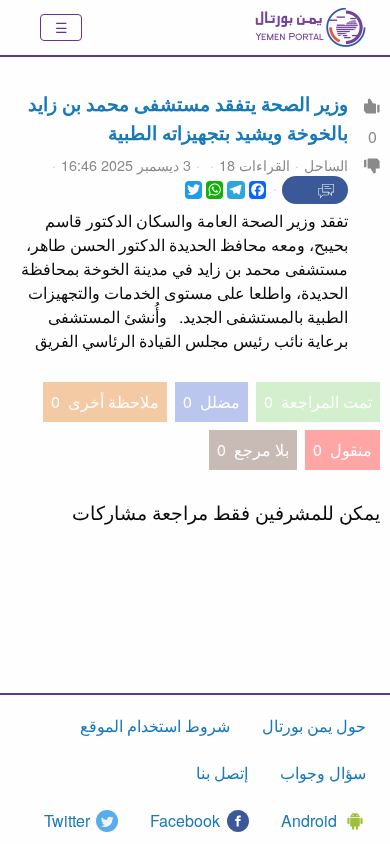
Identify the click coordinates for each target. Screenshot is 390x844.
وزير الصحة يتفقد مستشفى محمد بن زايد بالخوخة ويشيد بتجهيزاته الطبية (188, 117)
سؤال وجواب (323, 772)
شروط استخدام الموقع (155, 725)
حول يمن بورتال (314, 725)
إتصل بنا (222, 772)
